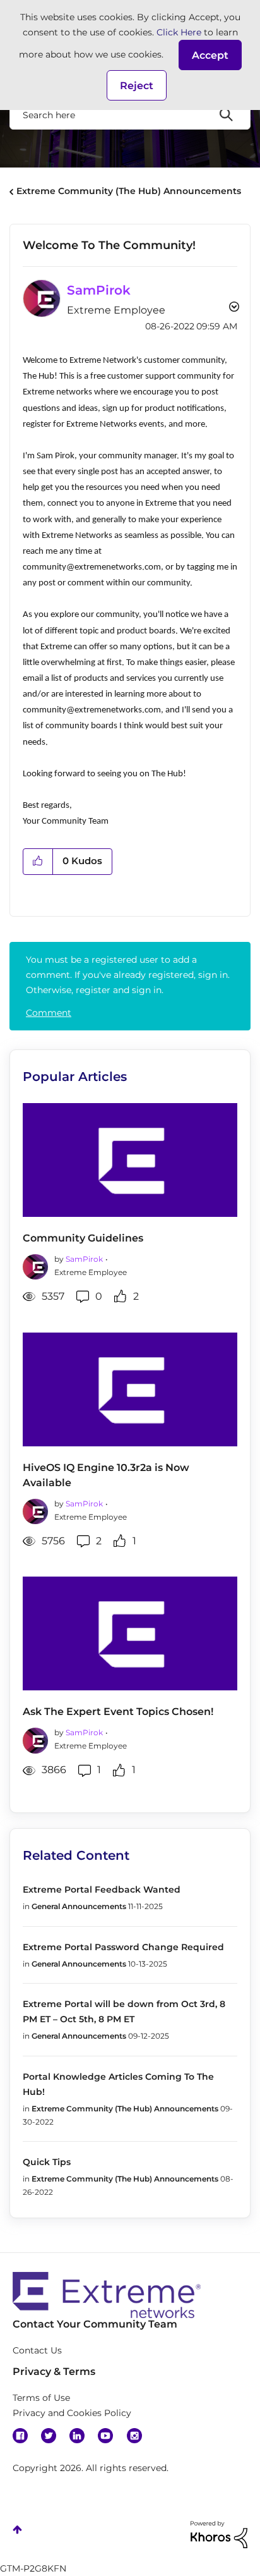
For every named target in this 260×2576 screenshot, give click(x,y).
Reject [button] (137, 86)
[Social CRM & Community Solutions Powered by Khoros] (219, 2534)
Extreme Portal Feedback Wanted (102, 1889)
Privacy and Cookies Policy (72, 2413)
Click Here (179, 32)
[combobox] (130, 114)
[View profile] (35, 1265)
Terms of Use (41, 2398)
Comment (49, 1013)
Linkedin (77, 2436)
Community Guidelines (83, 1238)
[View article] (130, 1160)
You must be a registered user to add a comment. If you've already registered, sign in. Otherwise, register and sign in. (128, 975)
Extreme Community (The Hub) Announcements (129, 191)
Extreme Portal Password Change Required (123, 1947)
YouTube (105, 2436)
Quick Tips (47, 2162)
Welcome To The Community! (109, 245)
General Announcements (79, 1906)
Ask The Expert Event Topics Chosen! (118, 1712)
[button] (210, 55)
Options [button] (233, 308)
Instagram (134, 2436)
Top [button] (17, 2530)
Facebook (20, 2436)
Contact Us (37, 2350)
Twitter (49, 2436)
